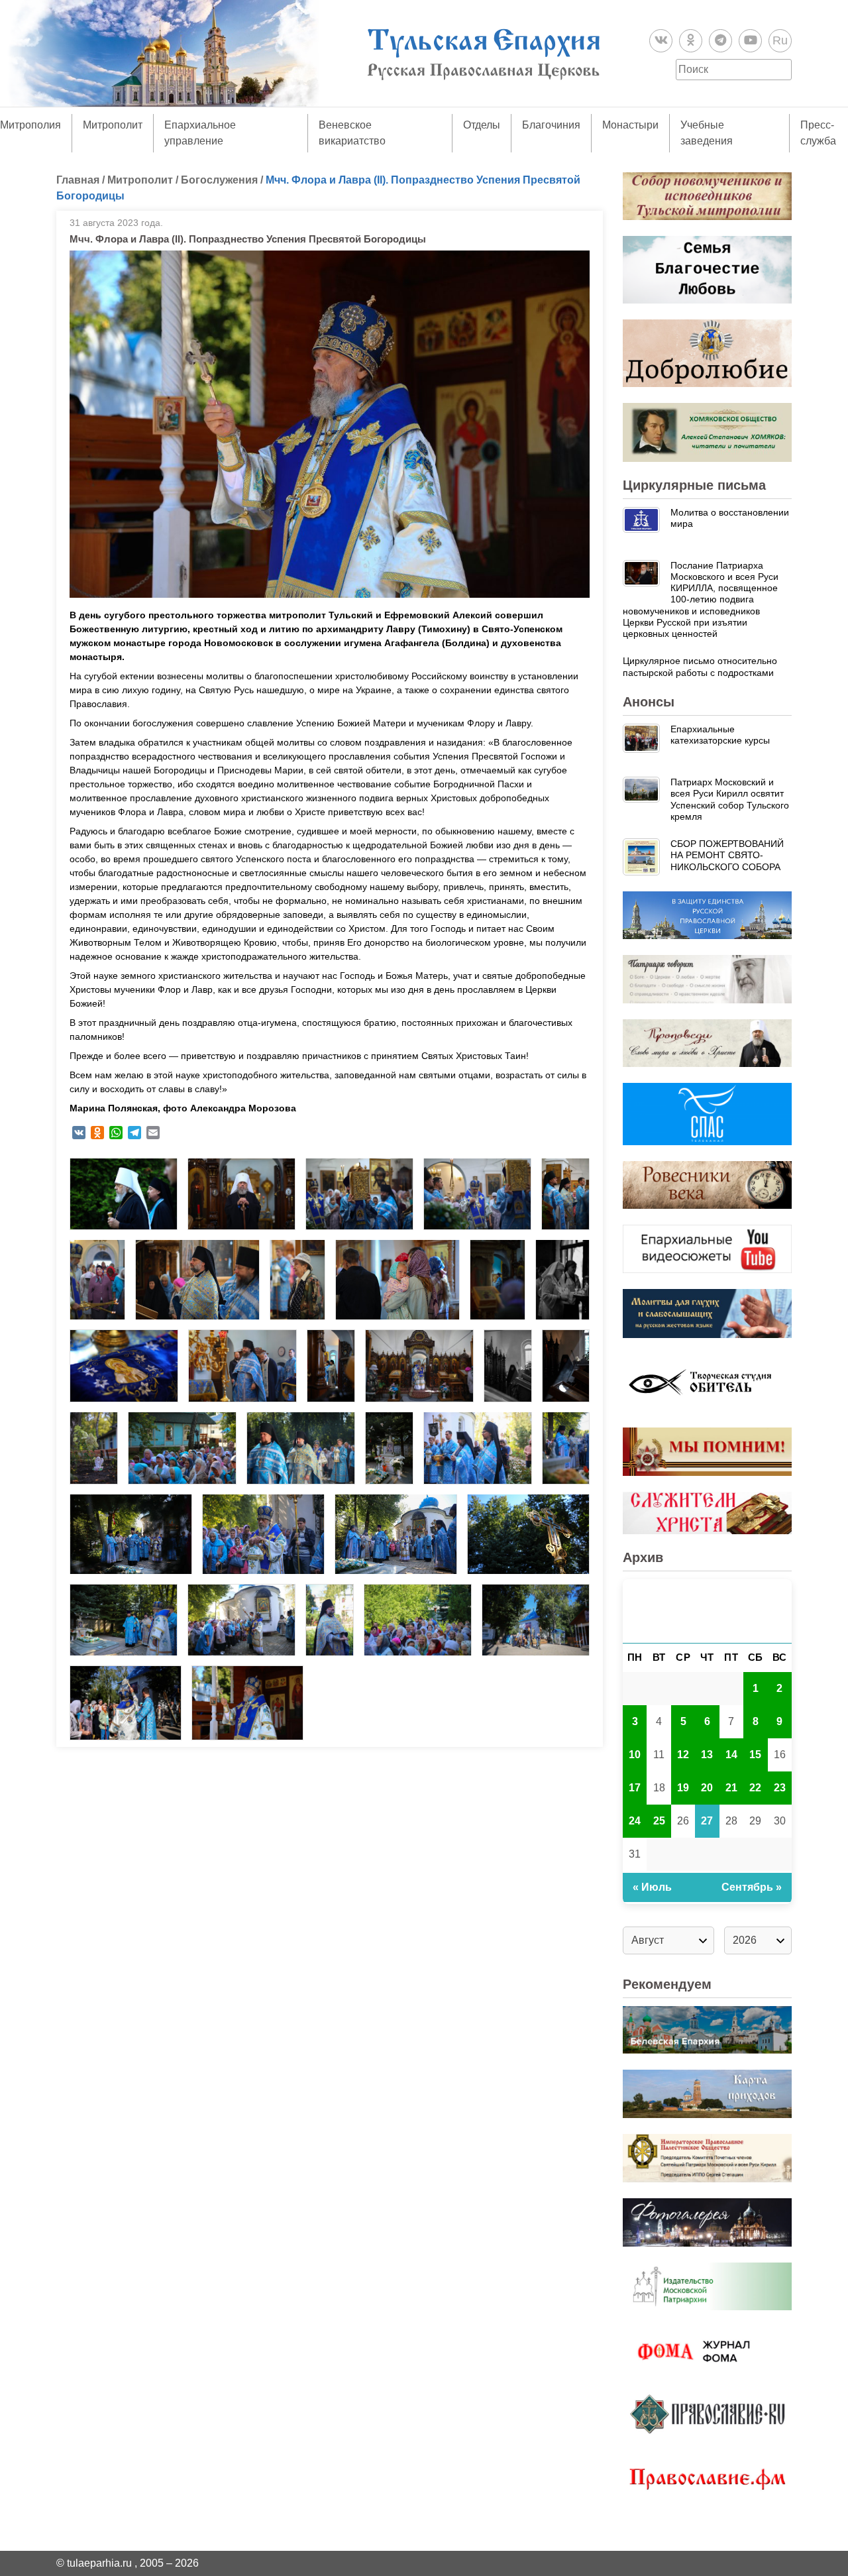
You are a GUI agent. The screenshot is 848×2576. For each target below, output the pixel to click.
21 (731, 1788)
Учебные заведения (707, 133)
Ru (780, 40)
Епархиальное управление (200, 133)
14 (731, 1755)
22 (755, 1788)
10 (635, 1755)
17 (635, 1788)
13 (707, 1755)
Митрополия (30, 125)
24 (635, 1821)
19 (683, 1788)
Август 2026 (707, 1611)
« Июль (652, 1887)
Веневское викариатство (352, 133)
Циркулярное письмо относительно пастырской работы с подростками (700, 666)
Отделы (482, 125)
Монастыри (630, 125)
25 (659, 1821)
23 (780, 1788)
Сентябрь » (752, 1887)
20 (707, 1788)
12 (683, 1755)
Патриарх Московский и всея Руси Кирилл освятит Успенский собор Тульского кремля (730, 799)
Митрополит (113, 125)
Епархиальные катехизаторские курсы (720, 735)
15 (755, 1755)
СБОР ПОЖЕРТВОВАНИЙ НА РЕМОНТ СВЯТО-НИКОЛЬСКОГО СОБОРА (727, 855)
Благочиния (551, 125)
